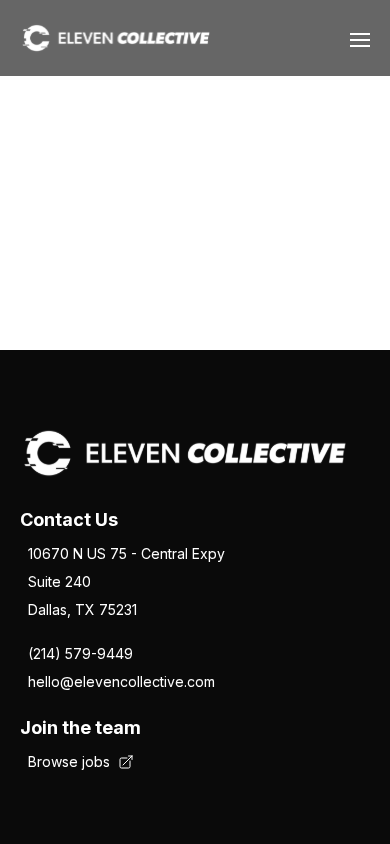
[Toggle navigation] (360, 38)
